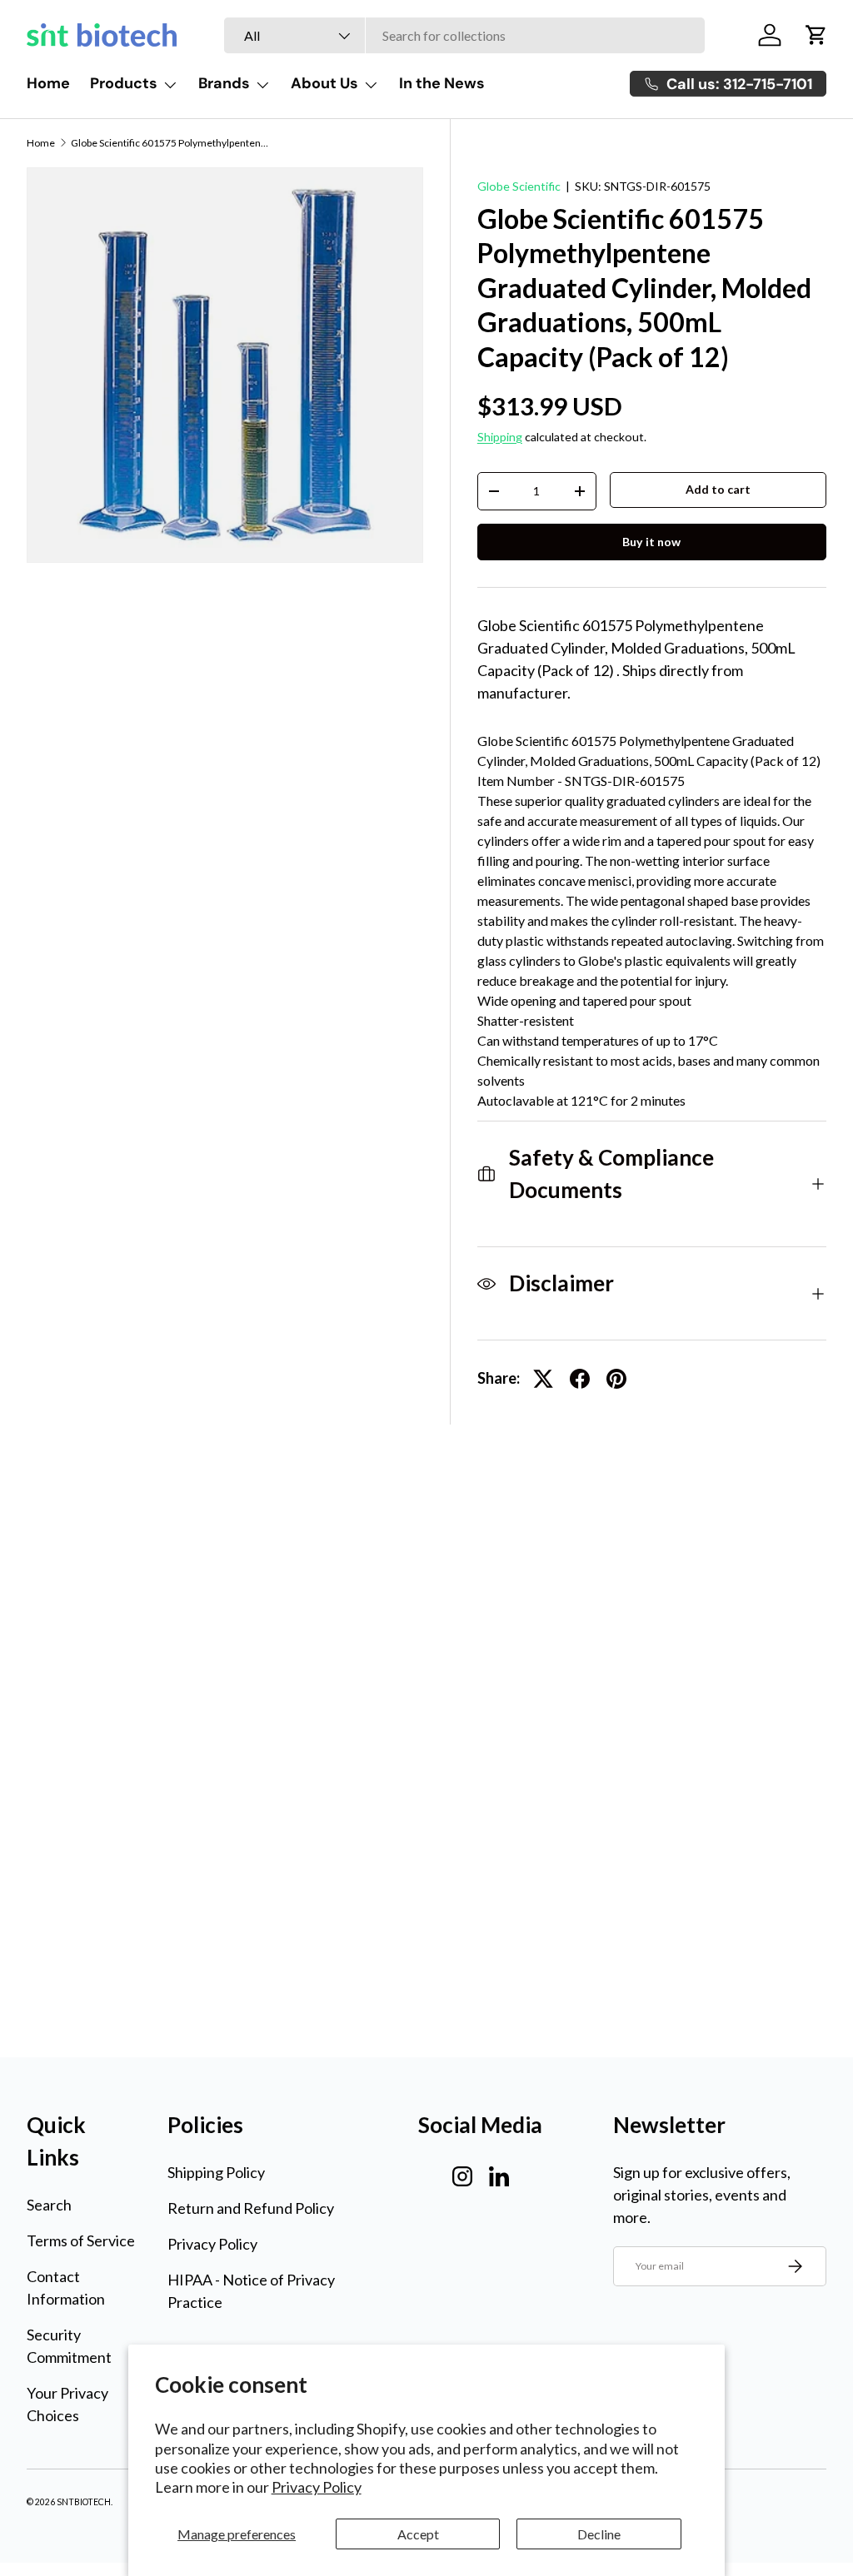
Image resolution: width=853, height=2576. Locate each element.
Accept (418, 2534)
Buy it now (651, 542)
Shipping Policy (216, 2172)
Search (49, 2205)
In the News (442, 83)
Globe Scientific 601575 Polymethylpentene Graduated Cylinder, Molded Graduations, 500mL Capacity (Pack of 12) (171, 143)
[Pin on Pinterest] (616, 1379)
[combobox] (464, 35)
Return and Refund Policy (251, 2208)
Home (48, 83)
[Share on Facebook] (580, 1379)
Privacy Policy (317, 2487)
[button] (816, 35)
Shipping (500, 437)
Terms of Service (81, 2240)
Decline (599, 2534)
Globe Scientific (519, 186)
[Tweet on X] (543, 1379)
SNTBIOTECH (84, 2502)
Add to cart (718, 489)
